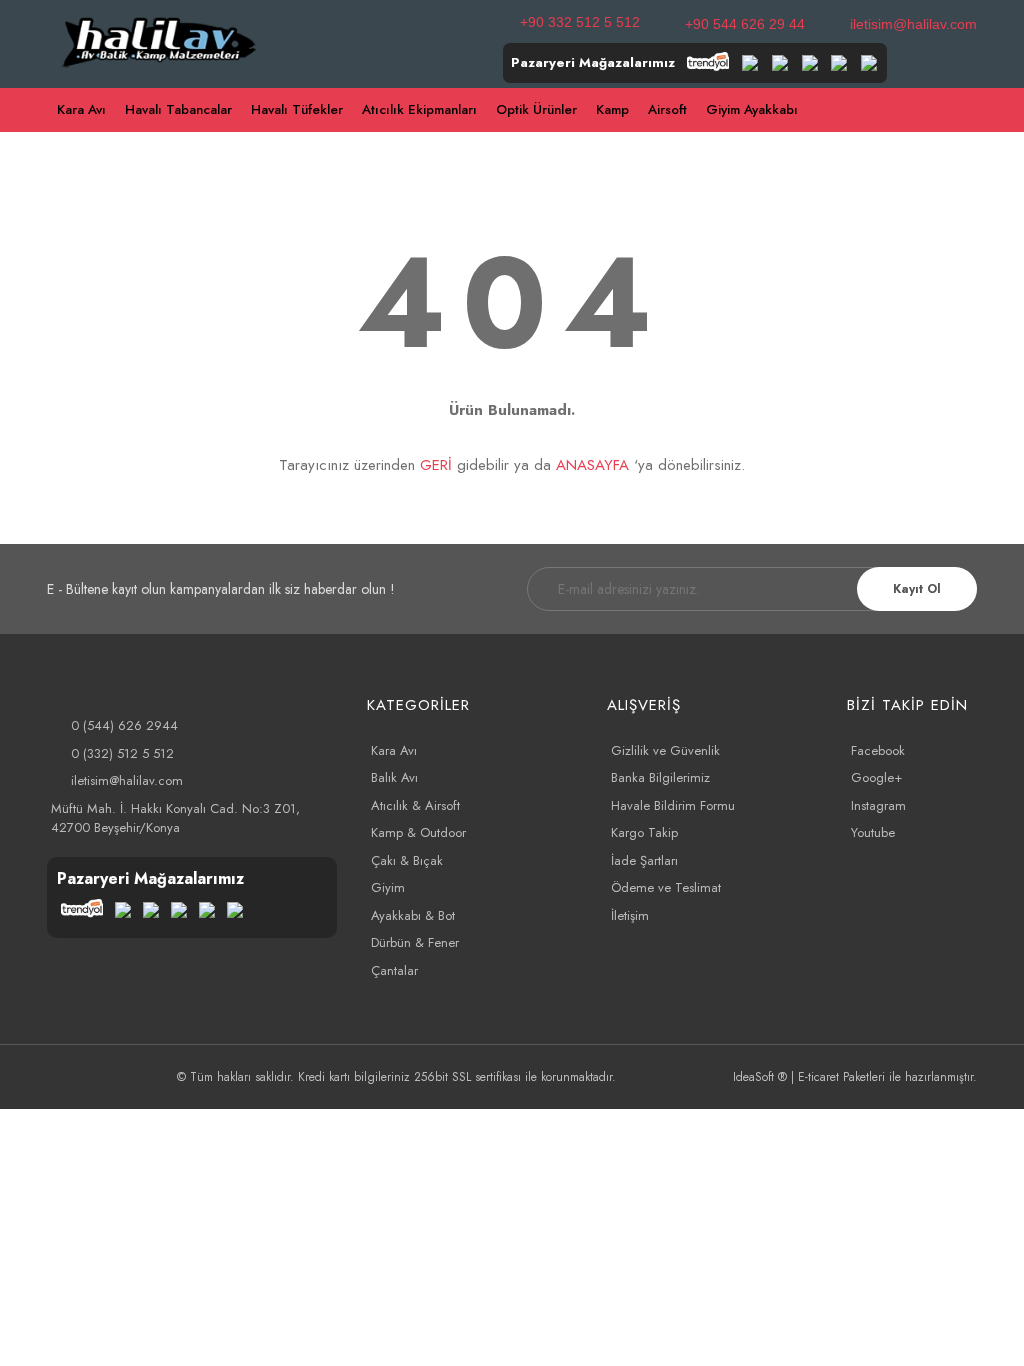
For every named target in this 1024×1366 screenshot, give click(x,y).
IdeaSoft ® (760, 1077)
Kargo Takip (644, 832)
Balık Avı (394, 777)
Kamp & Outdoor (418, 832)
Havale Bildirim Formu (673, 805)
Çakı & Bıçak (407, 860)
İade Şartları (644, 860)
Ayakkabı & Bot (413, 915)
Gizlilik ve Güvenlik (665, 750)
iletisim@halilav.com (913, 24)
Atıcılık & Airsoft (415, 805)
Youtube (873, 832)
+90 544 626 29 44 (745, 24)
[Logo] (159, 40)
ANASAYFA (592, 465)
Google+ (876, 777)
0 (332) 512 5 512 (122, 753)
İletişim (630, 915)
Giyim (388, 887)
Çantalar (394, 970)
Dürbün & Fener (415, 942)
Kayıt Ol (917, 589)
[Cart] (968, 110)
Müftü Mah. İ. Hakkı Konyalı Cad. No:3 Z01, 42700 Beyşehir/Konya (175, 818)
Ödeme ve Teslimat (666, 887)
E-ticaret (818, 1077)
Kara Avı (394, 750)
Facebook (878, 750)
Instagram (878, 805)
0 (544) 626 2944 (124, 725)
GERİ (436, 465)
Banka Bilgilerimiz (660, 777)
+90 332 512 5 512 (580, 22)
